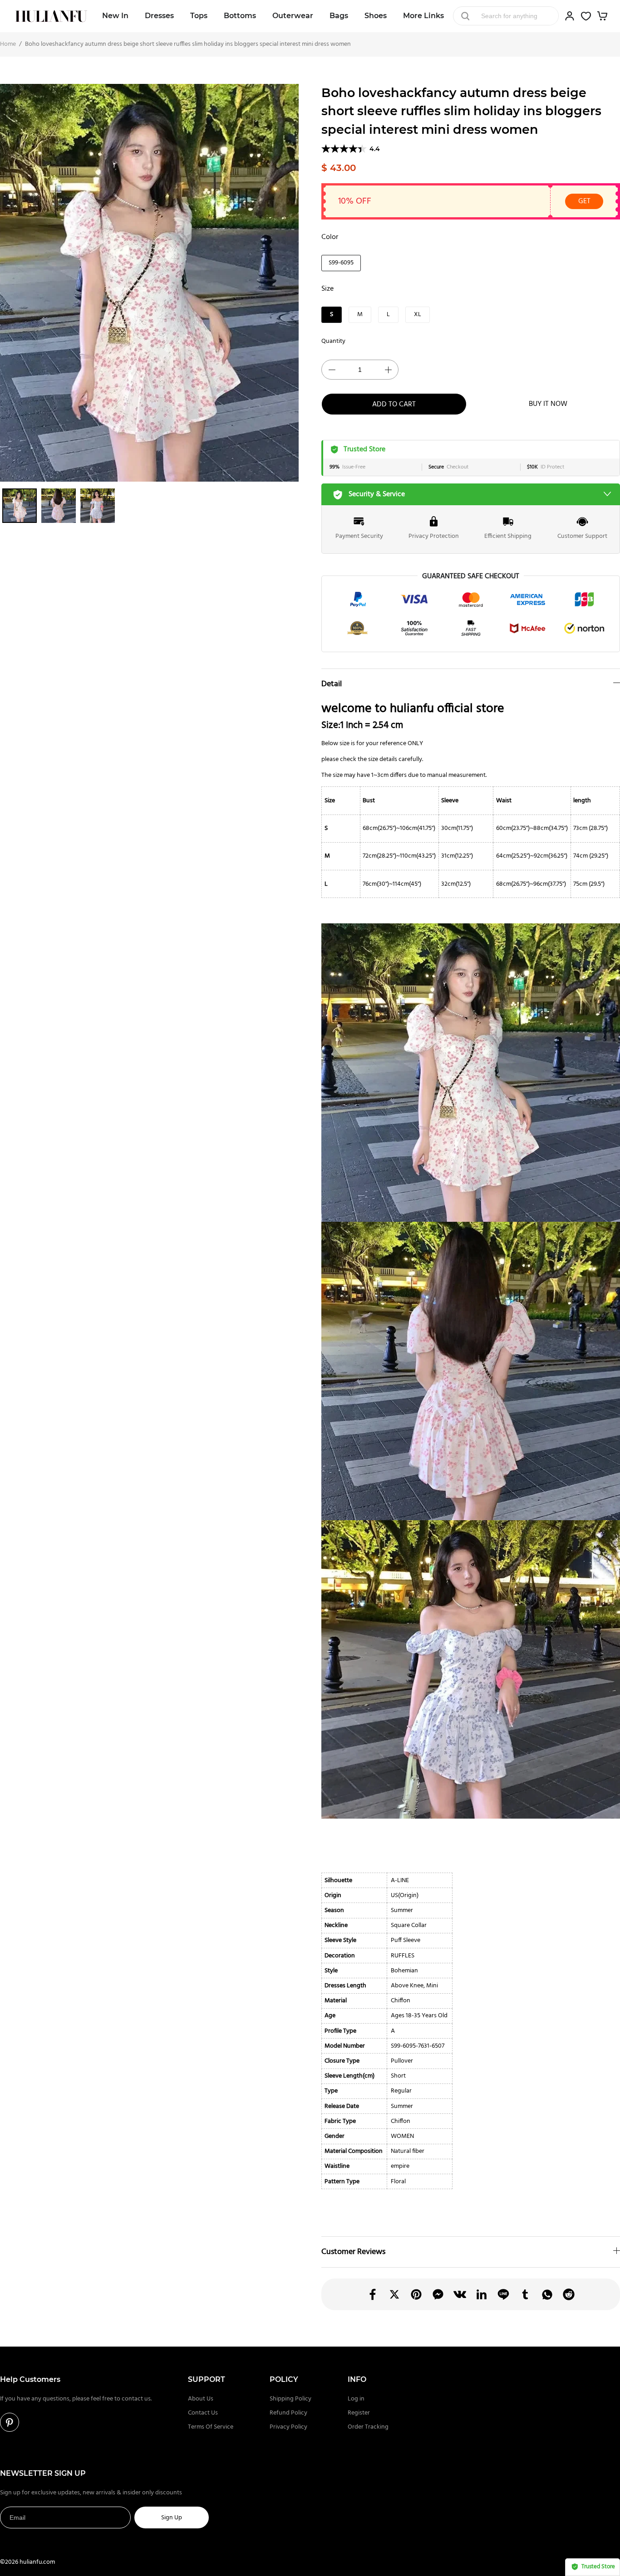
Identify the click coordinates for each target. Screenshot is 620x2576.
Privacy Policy (288, 2427)
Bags (339, 16)
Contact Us (203, 2413)
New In (115, 16)
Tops (199, 16)
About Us (201, 2399)
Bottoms (240, 16)
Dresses (159, 16)
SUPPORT (207, 2379)
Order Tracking (368, 2427)
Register (359, 2413)
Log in (356, 2399)
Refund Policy (288, 2413)
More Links (423, 16)
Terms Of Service (211, 2427)
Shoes (376, 16)
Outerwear (293, 16)
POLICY (284, 2379)
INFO (357, 2379)
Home (8, 44)
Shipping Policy (290, 2399)
